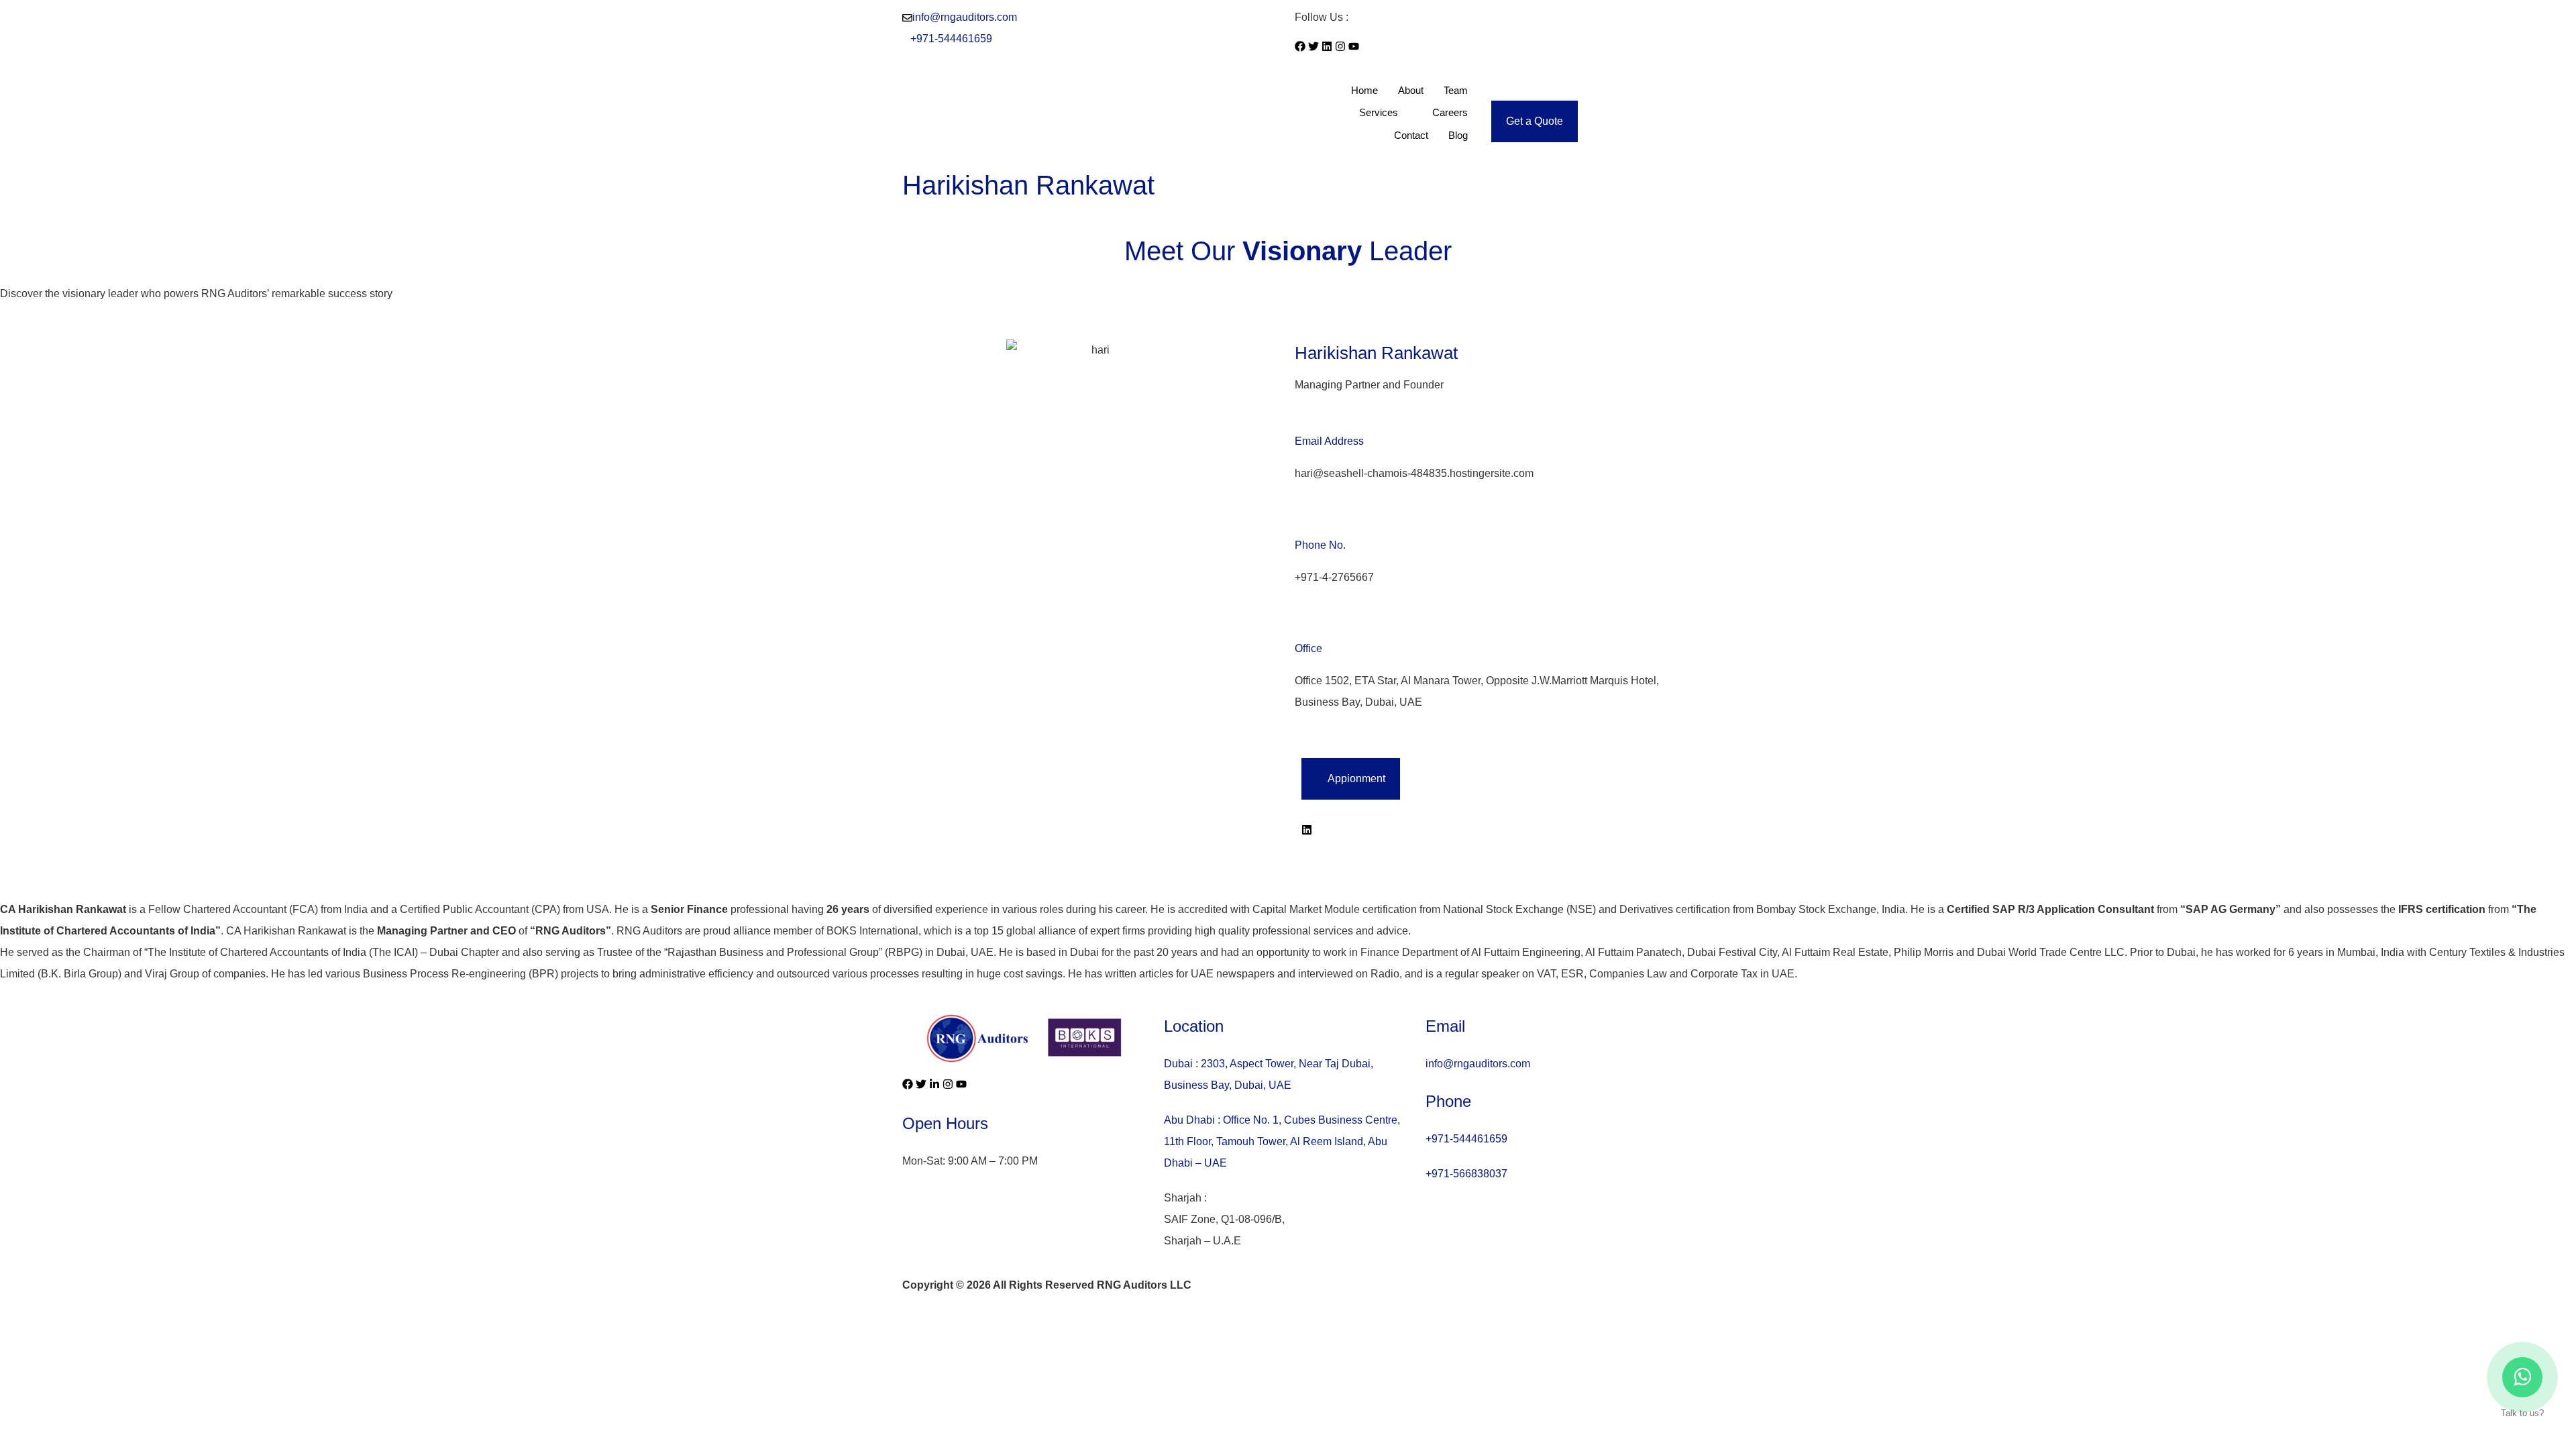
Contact (1411, 135)
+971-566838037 (1466, 1174)
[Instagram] (1340, 46)
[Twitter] (1313, 46)
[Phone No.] (1300, 517)
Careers (1450, 112)
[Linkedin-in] (934, 1084)
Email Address (1329, 441)
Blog (1458, 135)
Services (1379, 112)
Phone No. (1320, 545)
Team (1456, 90)
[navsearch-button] (1495, 90)
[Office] (1300, 620)
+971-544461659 (951, 39)
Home (1364, 90)
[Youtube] (1354, 46)
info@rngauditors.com (965, 17)
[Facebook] (1300, 46)
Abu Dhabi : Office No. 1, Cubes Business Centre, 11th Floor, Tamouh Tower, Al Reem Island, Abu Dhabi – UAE (1282, 1141)
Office (1308, 648)
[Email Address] (1300, 413)
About (1411, 90)
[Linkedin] (1327, 46)
